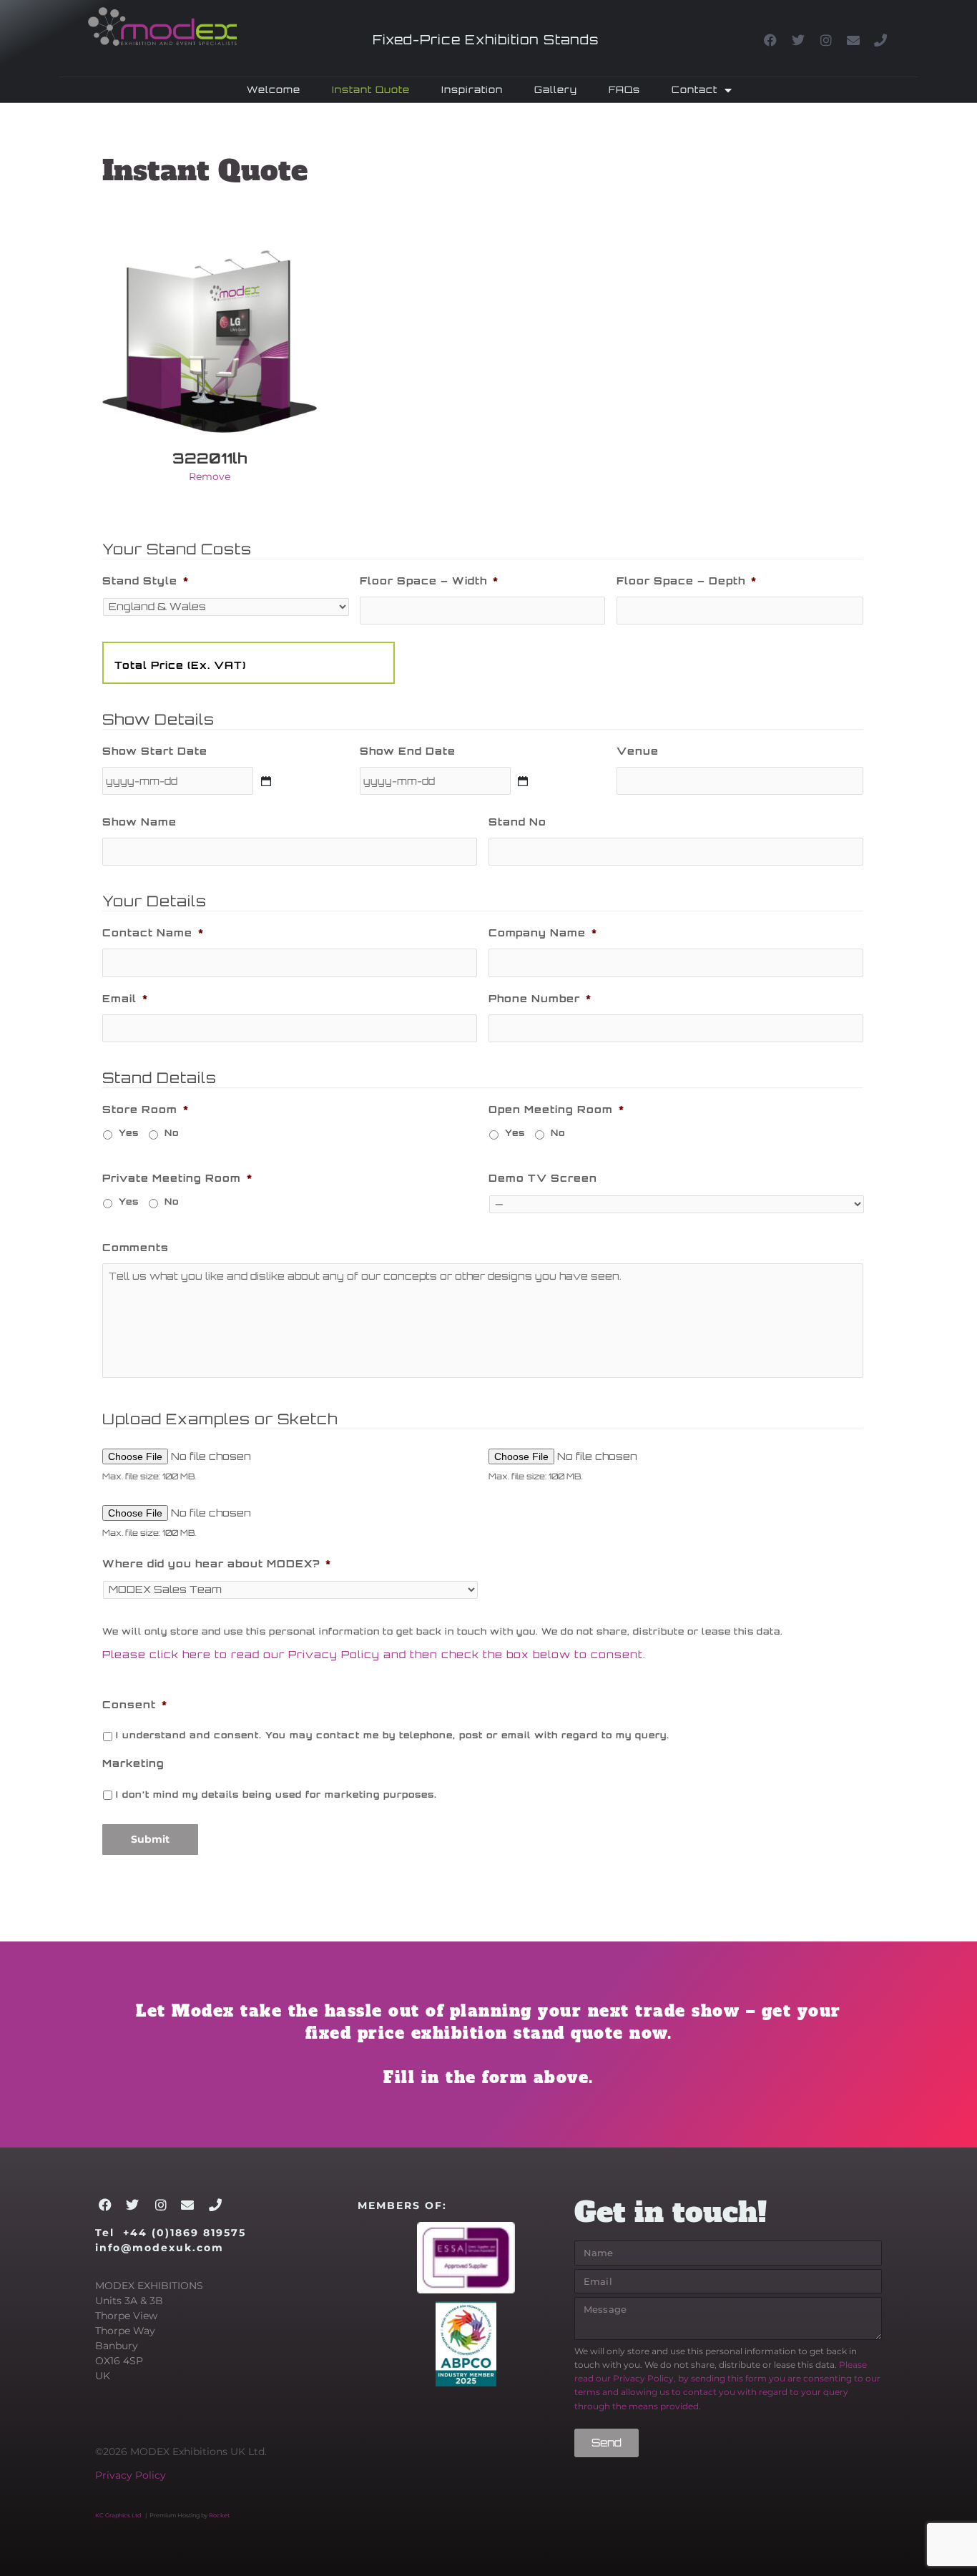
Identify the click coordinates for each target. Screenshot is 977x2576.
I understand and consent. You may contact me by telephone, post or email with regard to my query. (393, 1735)
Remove (210, 476)
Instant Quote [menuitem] (371, 89)
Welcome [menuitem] (274, 89)
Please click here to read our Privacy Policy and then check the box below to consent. (374, 1654)
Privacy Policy (131, 2475)
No (172, 1133)
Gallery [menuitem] (556, 89)
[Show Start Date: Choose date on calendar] (266, 781)
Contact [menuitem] (694, 89)
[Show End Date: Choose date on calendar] (524, 781)
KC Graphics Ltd (118, 2515)
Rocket (219, 2515)
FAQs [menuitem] (624, 89)
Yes (129, 1133)
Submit (150, 1839)
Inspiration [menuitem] (472, 89)
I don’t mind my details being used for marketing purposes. (276, 1794)
